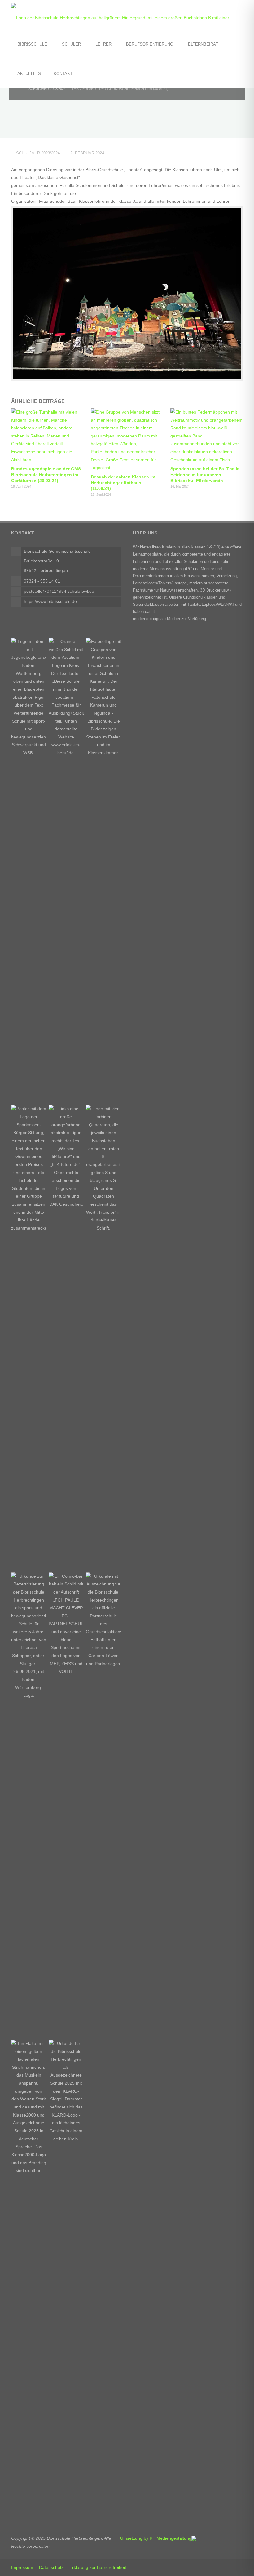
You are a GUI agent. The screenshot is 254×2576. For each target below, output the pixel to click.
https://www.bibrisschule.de (50, 601)
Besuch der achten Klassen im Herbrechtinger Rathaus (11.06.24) (123, 483)
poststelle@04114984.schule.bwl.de (59, 591)
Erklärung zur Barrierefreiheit (98, 2567)
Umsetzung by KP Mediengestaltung (156, 2538)
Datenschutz (51, 2567)
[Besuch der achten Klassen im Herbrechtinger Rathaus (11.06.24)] (127, 440)
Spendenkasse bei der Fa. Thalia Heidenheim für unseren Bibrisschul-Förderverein (205, 474)
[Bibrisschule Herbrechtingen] (127, 15)
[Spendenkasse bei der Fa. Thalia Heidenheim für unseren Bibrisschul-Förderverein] (207, 436)
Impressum (22, 2567)
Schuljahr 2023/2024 (47, 89)
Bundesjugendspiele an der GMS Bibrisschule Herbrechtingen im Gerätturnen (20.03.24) (46, 474)
